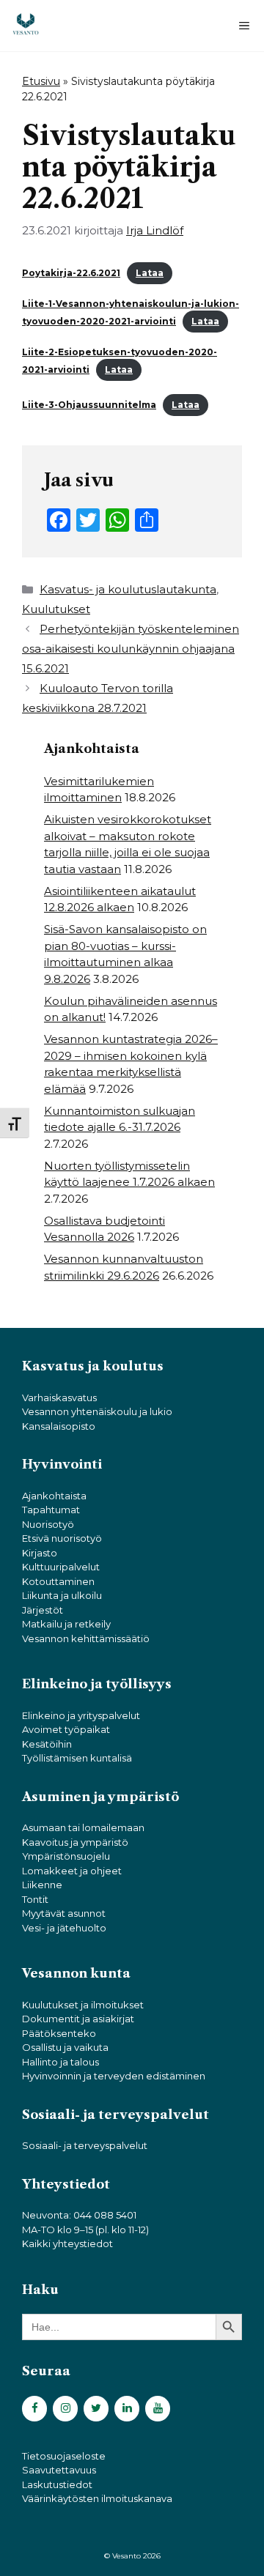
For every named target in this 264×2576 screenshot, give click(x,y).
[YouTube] (158, 2409)
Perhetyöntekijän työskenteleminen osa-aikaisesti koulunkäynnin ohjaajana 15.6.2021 (131, 649)
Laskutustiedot (57, 2484)
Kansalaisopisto (59, 1426)
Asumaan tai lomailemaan (83, 1827)
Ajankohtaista (54, 1496)
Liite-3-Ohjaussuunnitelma (89, 405)
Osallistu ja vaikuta (65, 2047)
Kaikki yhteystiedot (67, 2243)
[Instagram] (65, 2409)
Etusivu (41, 81)
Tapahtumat (51, 1510)
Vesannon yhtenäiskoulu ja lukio (97, 1411)
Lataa (150, 273)
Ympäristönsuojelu (66, 1856)
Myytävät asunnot (64, 1913)
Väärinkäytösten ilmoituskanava (97, 2498)
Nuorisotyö (48, 1524)
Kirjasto (40, 1553)
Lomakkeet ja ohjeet (72, 1871)
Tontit (35, 1899)
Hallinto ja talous (60, 2062)
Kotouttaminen (58, 1581)
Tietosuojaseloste (64, 2456)
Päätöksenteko (59, 2033)
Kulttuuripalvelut (61, 1567)
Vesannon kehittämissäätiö (86, 1638)
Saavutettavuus (59, 2470)
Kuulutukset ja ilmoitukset (83, 2005)
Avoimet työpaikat (66, 1729)
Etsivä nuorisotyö (62, 1538)
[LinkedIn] (127, 2409)
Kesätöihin (47, 1744)
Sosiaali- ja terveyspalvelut (85, 2145)
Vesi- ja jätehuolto (64, 1928)
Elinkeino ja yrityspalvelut (81, 1715)
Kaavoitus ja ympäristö (75, 1842)
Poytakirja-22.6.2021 (71, 273)
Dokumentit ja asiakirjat (78, 2019)
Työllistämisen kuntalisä (77, 1758)
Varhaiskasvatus (59, 1398)
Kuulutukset (56, 609)
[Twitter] (96, 2409)
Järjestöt (43, 1610)
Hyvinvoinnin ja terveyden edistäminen (114, 2076)
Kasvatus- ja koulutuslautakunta (128, 589)
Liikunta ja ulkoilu (62, 1595)
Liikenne (42, 1885)
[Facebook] (34, 2409)
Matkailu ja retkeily (66, 1624)
